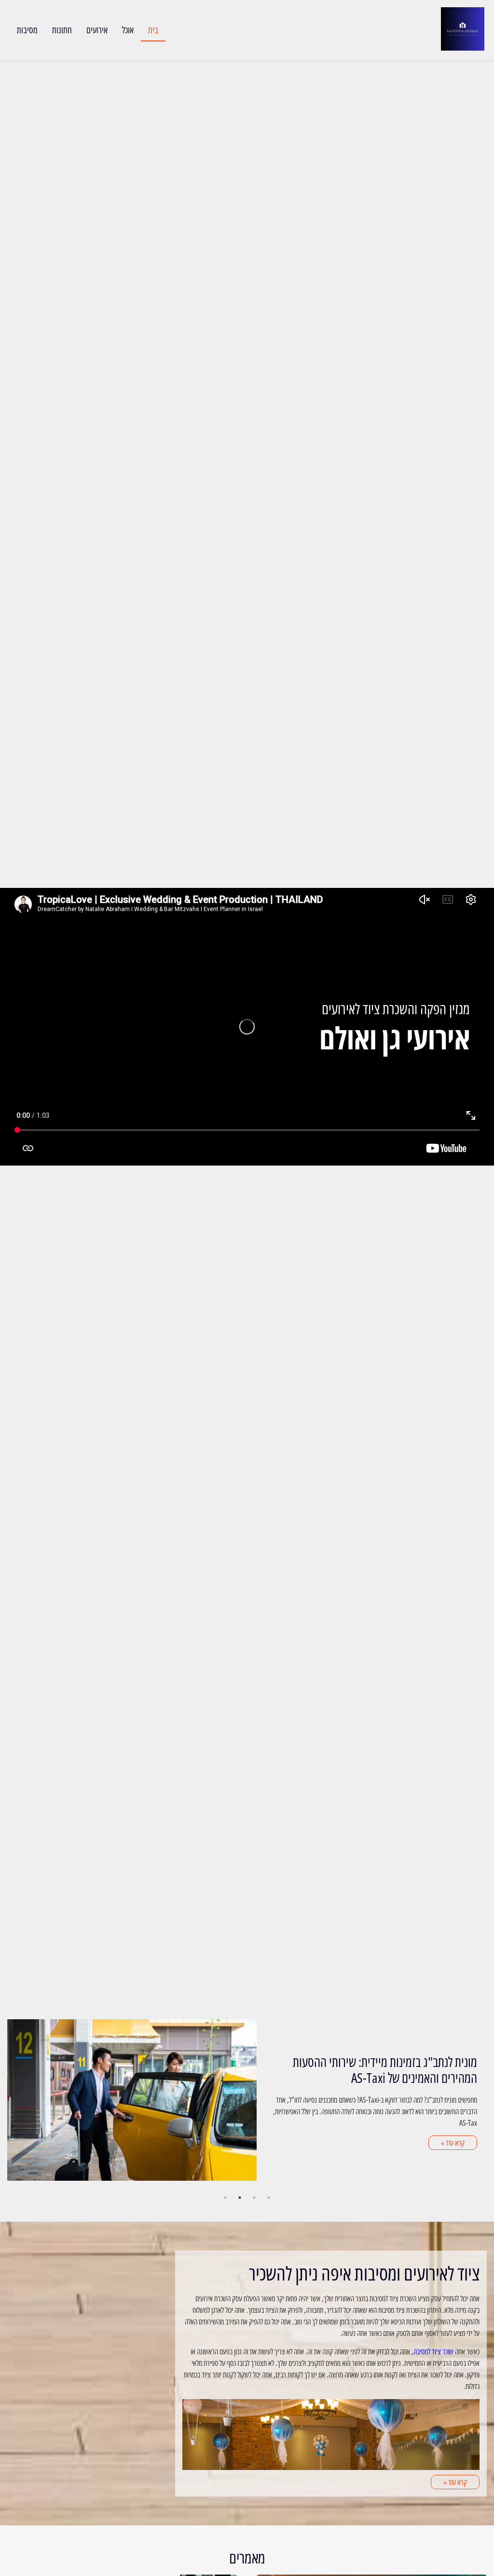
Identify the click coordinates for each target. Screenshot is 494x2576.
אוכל (128, 30)
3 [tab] (240, 2198)
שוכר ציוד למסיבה (433, 2351)
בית (153, 30)
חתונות (62, 30)
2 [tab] (254, 2198)
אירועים (97, 30)
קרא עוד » (453, 2143)
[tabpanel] (247, 2100)
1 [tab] (269, 2198)
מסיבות (27, 30)
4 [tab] (225, 2198)
